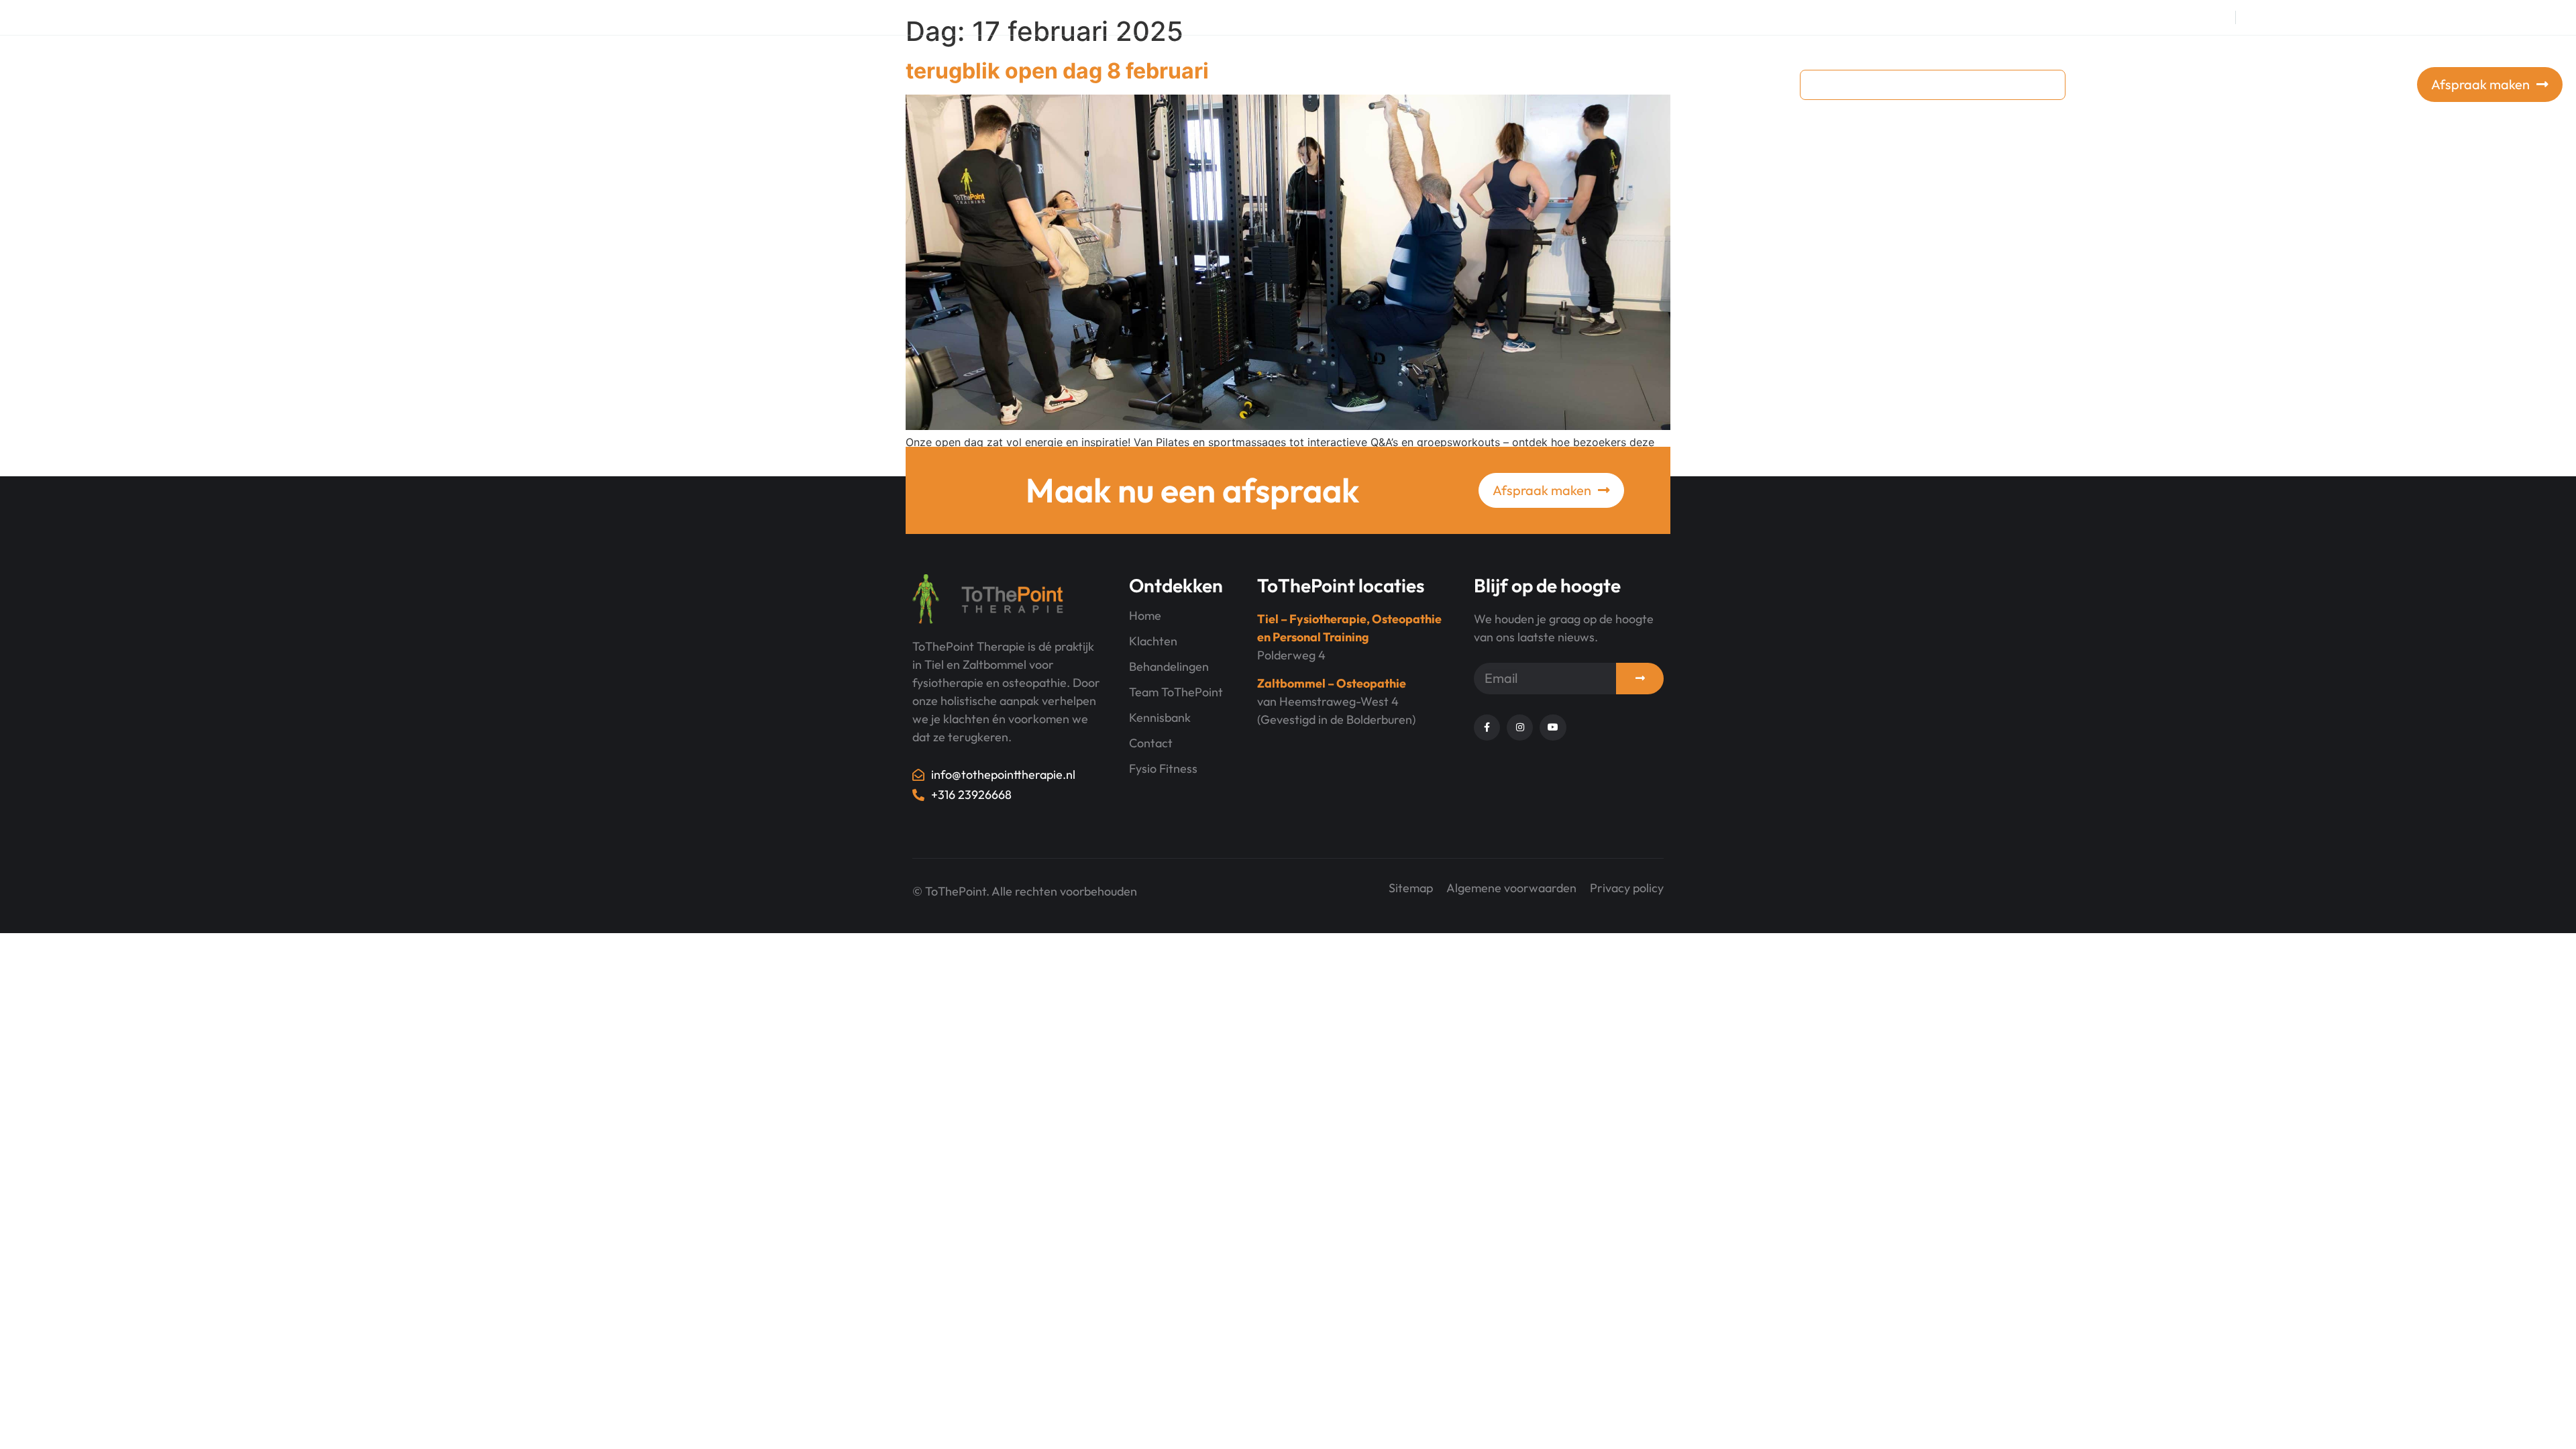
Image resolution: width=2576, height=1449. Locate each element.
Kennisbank (1628, 84)
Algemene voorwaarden (1511, 888)
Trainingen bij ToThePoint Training (1275, 84)
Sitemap (1411, 888)
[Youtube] (2304, 17)
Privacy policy (1627, 888)
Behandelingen (1440, 84)
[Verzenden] (1640, 679)
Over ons (1539, 84)
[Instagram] (2277, 17)
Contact (1701, 84)
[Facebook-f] (2251, 17)
